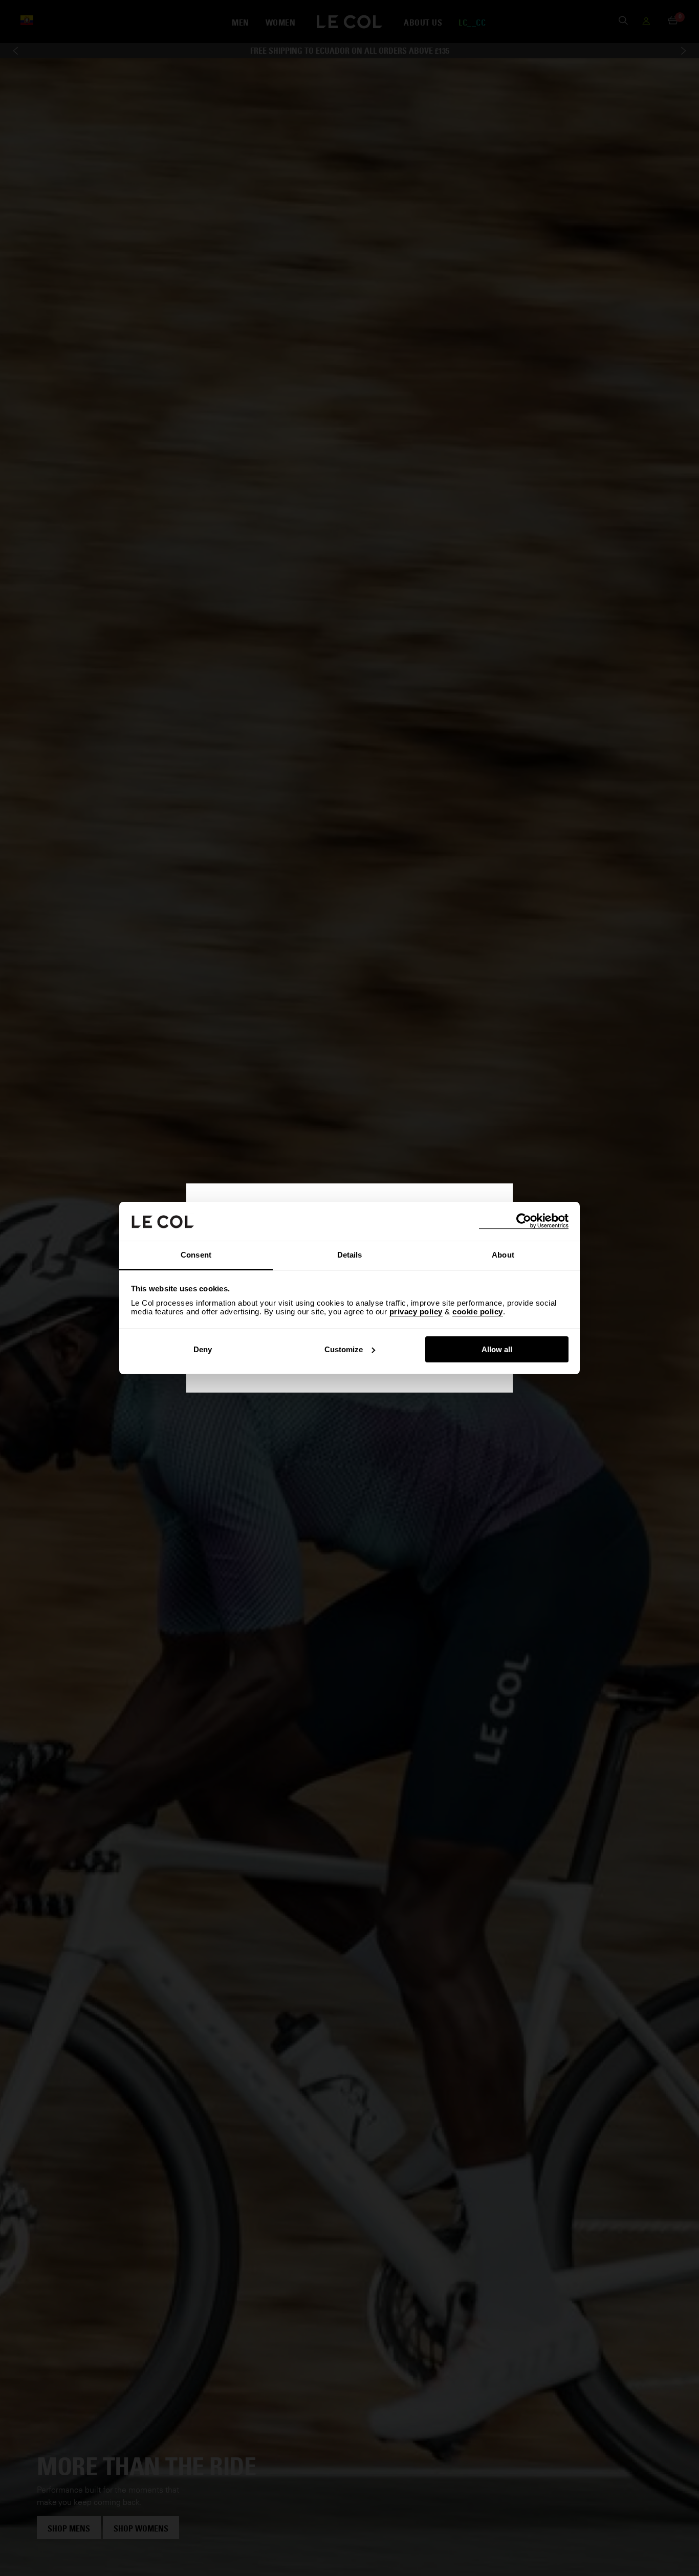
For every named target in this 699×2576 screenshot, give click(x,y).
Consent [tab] (196, 1255)
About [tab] (503, 1255)
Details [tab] (350, 1255)
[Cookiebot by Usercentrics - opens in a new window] (524, 1221)
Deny (203, 1349)
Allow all (497, 1349)
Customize (344, 1349)
